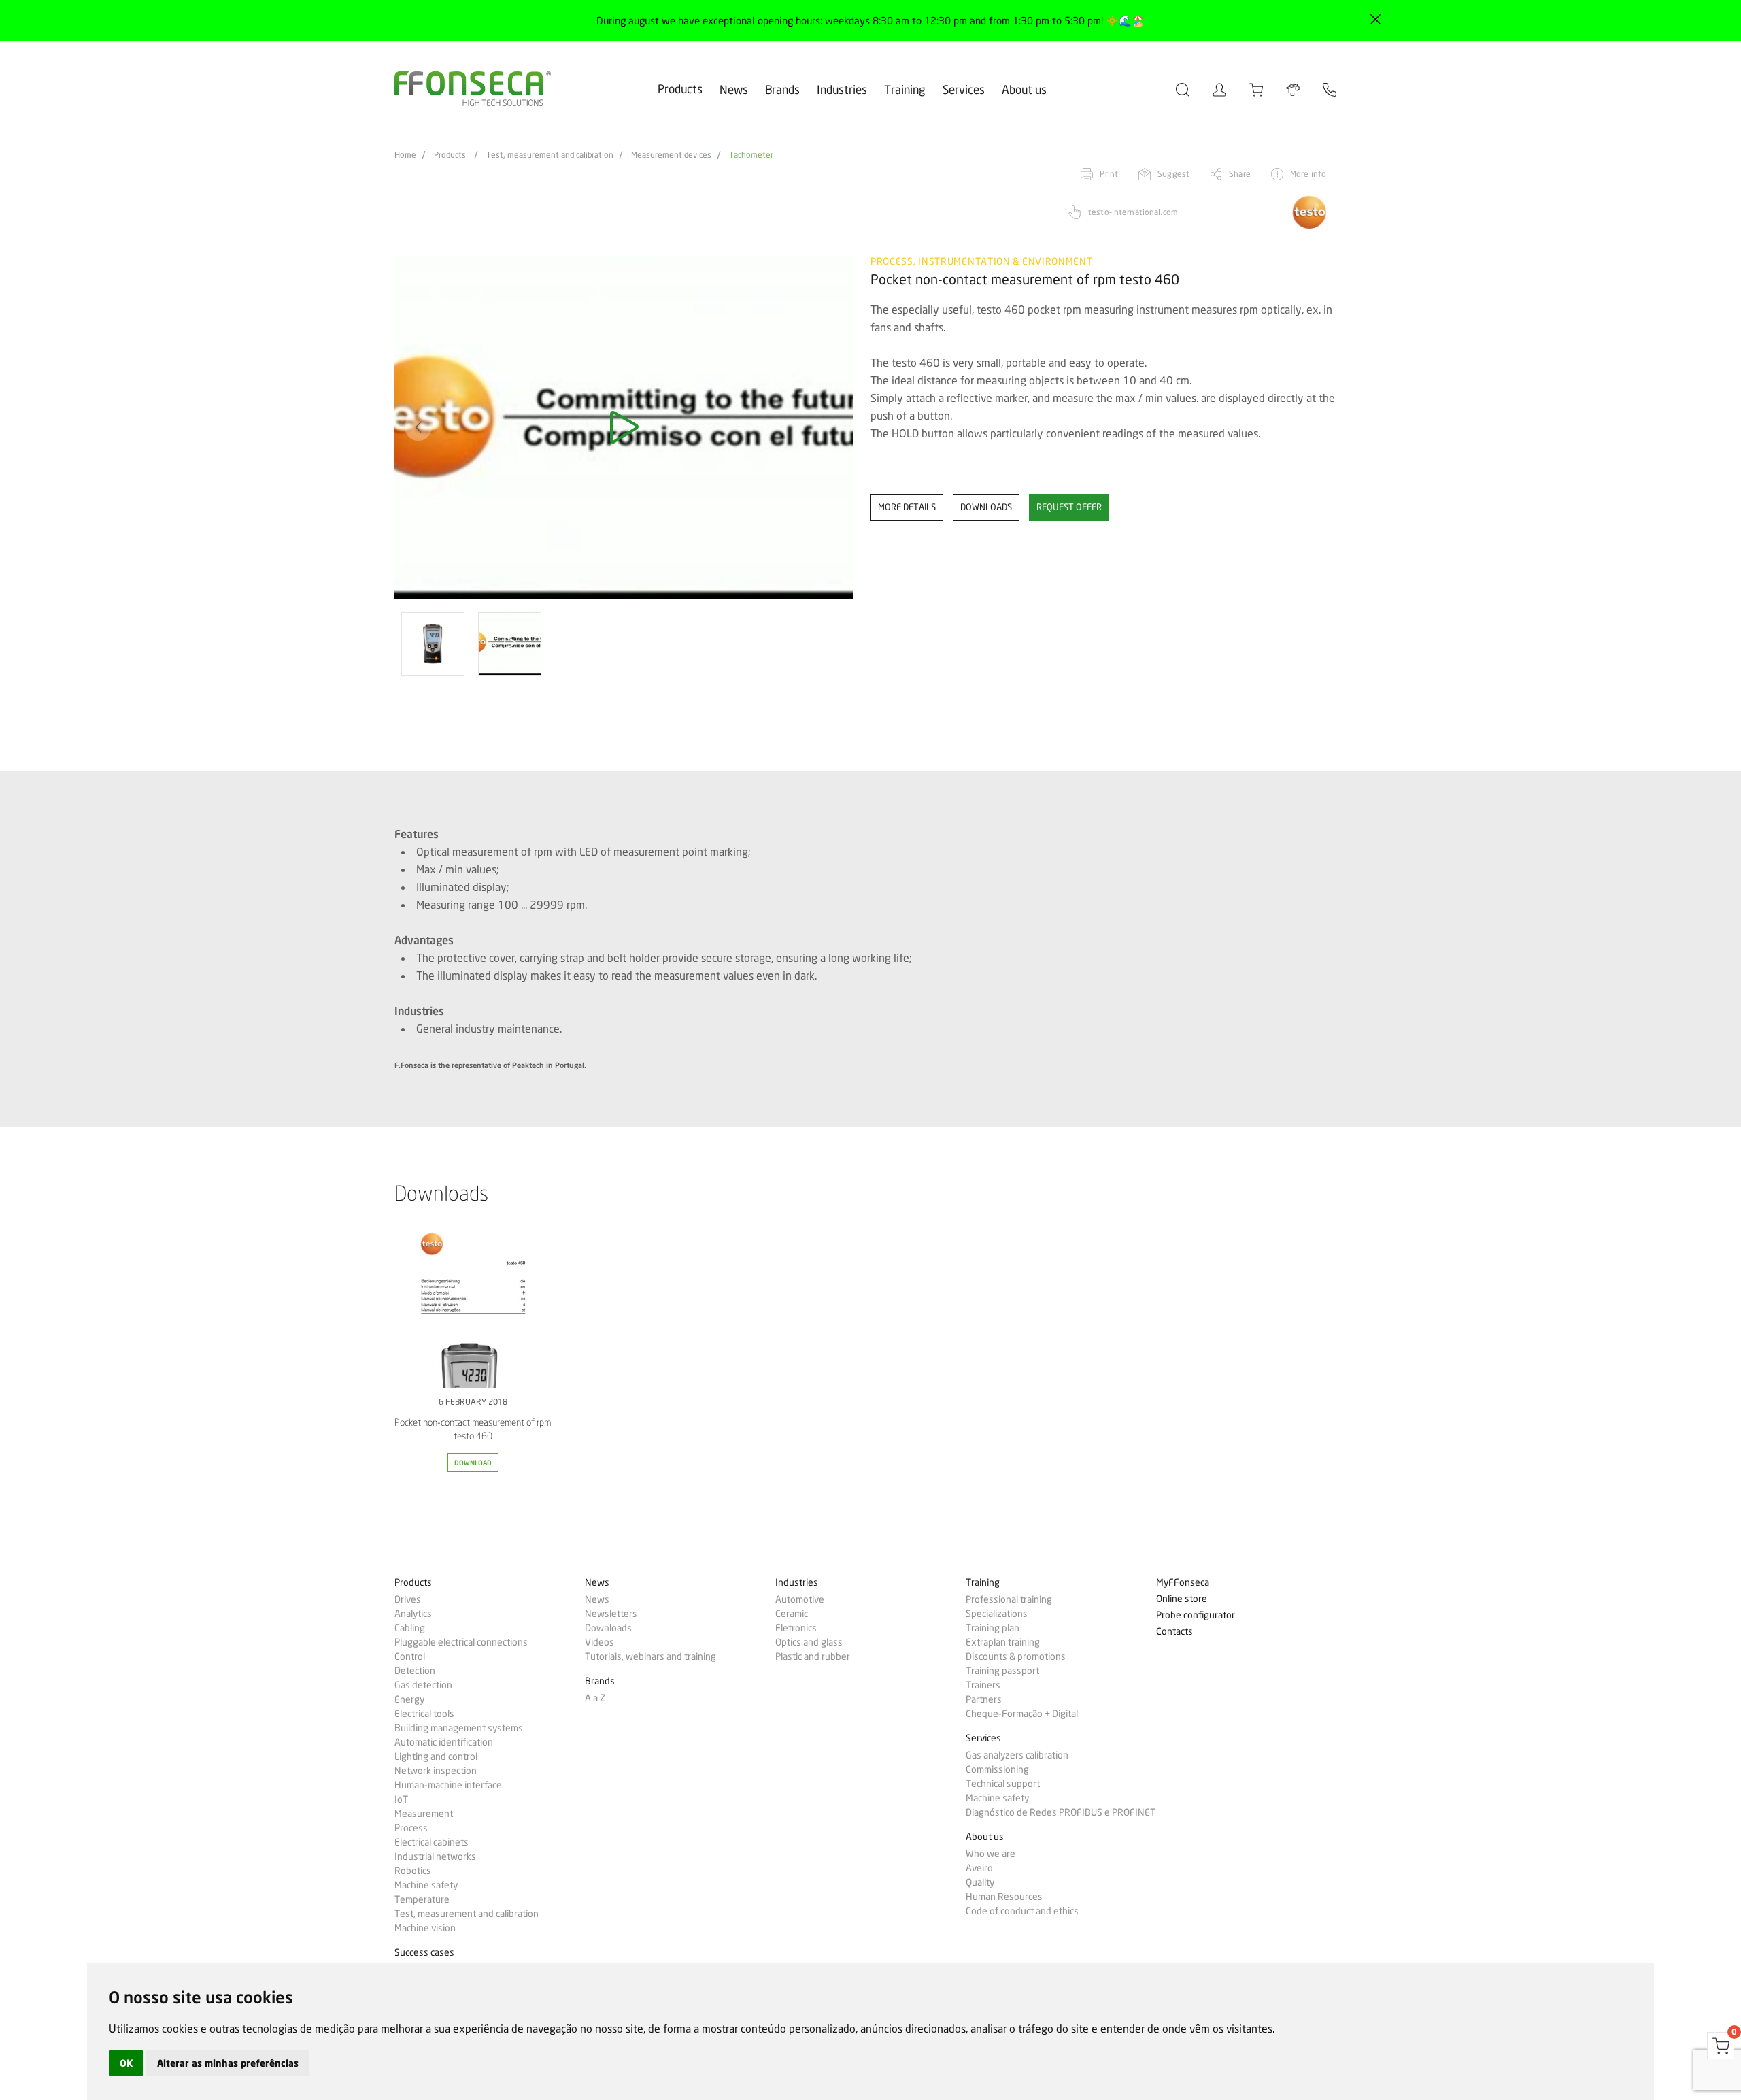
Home (405, 155)
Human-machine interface (448, 1785)
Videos (599, 1642)
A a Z (595, 1698)
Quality (980, 1882)
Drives (408, 1599)
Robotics (413, 1871)
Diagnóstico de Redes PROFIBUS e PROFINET (1061, 1812)
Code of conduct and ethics (1022, 1911)
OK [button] (126, 2063)
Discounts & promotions (1016, 1656)
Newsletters (611, 1614)
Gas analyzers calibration (1017, 1755)
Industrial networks (435, 1856)
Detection (415, 1671)
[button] (418, 427)
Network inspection (436, 1771)
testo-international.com (1133, 212)
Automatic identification (444, 1742)
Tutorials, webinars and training (650, 1656)
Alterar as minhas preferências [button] (228, 2063)
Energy (409, 1699)
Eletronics (796, 1628)
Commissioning (997, 1769)
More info (1308, 174)
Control (410, 1656)
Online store (1182, 1599)
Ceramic (792, 1614)
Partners (984, 1699)
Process (411, 1828)
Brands (782, 89)
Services (964, 89)
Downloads (608, 1628)
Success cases (424, 1953)
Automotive (800, 1599)
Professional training (1009, 1599)
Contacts (1174, 1632)
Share (1240, 174)
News (734, 89)
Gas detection (423, 1685)
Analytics (413, 1614)
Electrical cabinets (432, 1842)
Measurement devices (671, 155)
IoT (401, 1799)
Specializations (997, 1614)
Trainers (983, 1685)
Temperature (422, 1899)
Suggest (1173, 174)
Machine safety (426, 1885)
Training (905, 89)
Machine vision (425, 1928)
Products (680, 89)
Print (1109, 174)
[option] (624, 428)
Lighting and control (436, 1756)
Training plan (993, 1628)
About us (1024, 89)
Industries (842, 89)
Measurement (424, 1814)
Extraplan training (1003, 1642)
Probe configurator (1196, 1615)
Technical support (1003, 1784)
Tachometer (751, 155)
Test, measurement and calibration (550, 155)
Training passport (1002, 1671)
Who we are (991, 1854)
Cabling (410, 1628)
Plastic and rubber (813, 1656)
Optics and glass (809, 1642)
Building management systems (459, 1728)
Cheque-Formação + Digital (1022, 1714)
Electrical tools (424, 1714)
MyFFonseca (1183, 1583)
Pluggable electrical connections (461, 1642)
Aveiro (979, 1868)
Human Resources (1004, 1897)
